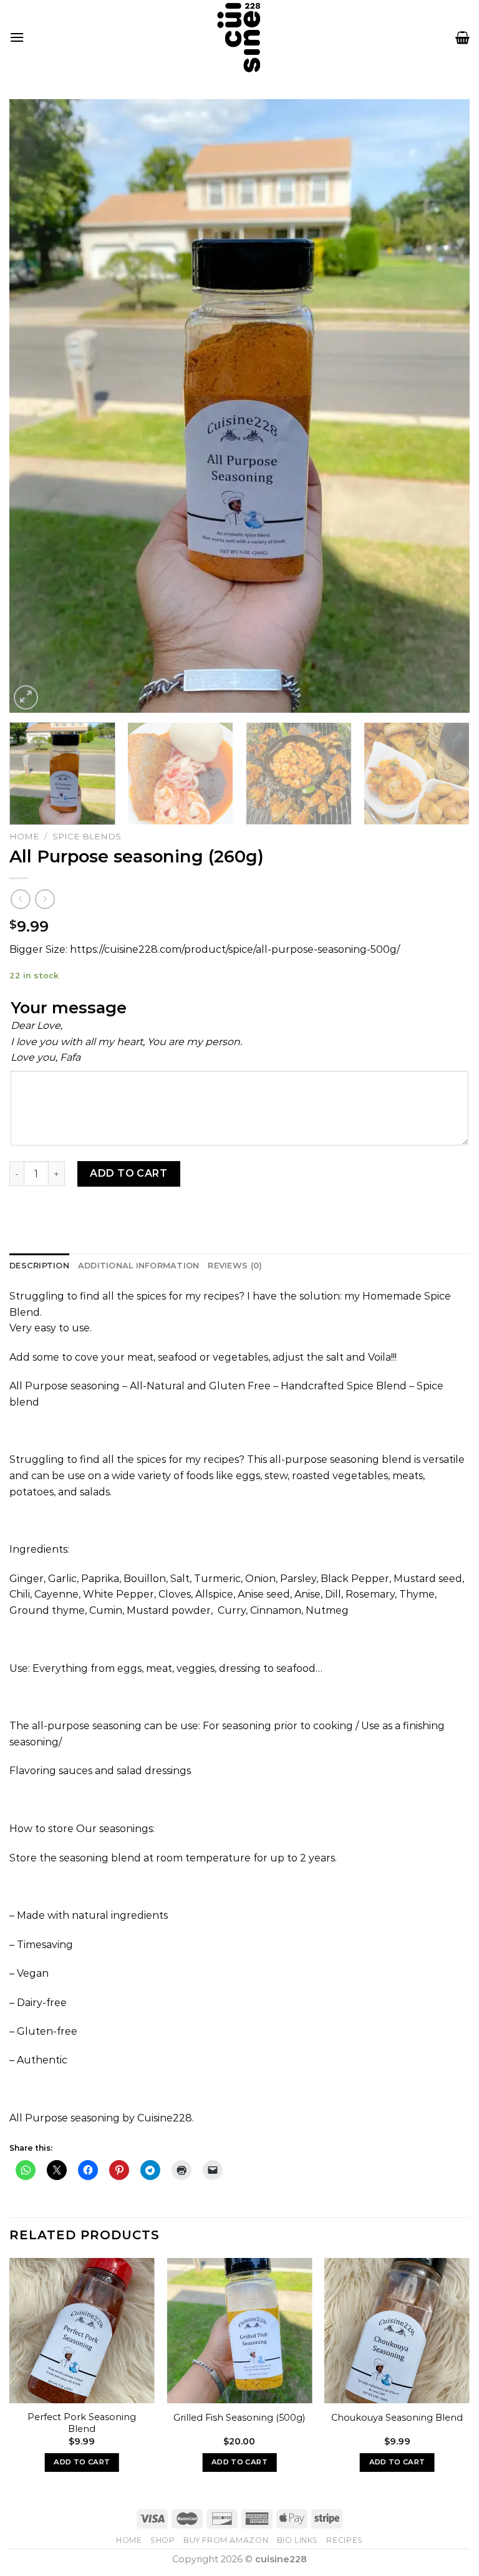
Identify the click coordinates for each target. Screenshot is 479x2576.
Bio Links (298, 2540)
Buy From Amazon (226, 2540)
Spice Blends (87, 836)
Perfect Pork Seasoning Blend (82, 2423)
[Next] (445, 406)
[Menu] (17, 37)
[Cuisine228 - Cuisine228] (239, 37)
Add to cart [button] (82, 2462)
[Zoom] (26, 697)
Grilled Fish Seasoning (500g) (239, 2418)
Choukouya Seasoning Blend (397, 2418)
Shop (162, 2540)
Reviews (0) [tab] (235, 1266)
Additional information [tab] (139, 1266)
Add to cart (128, 1173)
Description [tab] (39, 1266)
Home (24, 836)
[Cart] (462, 37)
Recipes (344, 2540)
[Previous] (34, 406)
